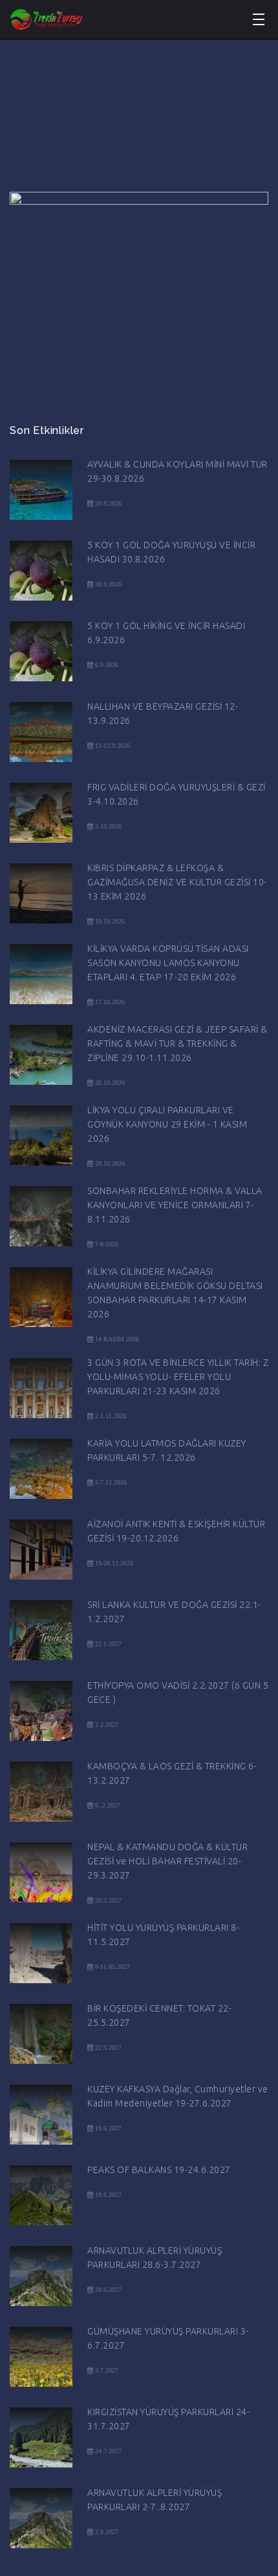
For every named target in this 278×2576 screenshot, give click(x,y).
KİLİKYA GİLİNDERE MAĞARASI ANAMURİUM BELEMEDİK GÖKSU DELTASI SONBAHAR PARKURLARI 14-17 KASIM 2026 (175, 1293)
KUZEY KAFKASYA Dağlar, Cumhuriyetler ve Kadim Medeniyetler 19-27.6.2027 (178, 2096)
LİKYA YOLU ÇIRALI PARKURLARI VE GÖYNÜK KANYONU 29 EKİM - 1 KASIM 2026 (167, 1124)
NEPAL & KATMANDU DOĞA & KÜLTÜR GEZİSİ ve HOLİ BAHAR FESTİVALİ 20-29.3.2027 (167, 1861)
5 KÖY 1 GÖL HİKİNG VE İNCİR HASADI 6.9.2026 (166, 633)
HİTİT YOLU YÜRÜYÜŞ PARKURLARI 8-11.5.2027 (163, 1935)
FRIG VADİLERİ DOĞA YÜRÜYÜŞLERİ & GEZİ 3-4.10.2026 (176, 794)
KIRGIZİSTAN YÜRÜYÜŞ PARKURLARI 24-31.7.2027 (168, 2419)
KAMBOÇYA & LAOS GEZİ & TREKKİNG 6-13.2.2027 (172, 1773)
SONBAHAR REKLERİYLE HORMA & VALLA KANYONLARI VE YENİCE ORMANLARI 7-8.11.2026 (175, 1205)
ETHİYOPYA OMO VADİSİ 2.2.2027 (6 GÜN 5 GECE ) (178, 1693)
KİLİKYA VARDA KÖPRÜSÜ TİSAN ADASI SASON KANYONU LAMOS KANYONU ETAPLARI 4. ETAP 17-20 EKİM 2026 (168, 963)
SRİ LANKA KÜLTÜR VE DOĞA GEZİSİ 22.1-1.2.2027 (174, 1612)
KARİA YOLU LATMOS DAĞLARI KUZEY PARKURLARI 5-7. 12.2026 (167, 1450)
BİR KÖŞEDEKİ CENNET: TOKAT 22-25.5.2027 (159, 2015)
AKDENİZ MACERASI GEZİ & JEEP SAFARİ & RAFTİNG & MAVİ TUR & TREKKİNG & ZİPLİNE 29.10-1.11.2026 (177, 1044)
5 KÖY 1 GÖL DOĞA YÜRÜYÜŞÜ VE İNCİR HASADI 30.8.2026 (171, 552)
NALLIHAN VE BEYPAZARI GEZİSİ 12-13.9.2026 (163, 714)
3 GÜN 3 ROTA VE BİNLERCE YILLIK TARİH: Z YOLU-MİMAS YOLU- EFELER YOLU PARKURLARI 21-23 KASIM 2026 (178, 1377)
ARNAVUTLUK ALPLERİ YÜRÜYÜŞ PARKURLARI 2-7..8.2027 (155, 2500)
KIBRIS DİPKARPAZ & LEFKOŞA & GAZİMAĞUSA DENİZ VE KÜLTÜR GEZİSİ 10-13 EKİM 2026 (177, 882)
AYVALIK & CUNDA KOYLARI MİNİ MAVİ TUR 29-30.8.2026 (177, 471)
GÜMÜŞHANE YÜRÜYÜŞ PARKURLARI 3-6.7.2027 (168, 2338)
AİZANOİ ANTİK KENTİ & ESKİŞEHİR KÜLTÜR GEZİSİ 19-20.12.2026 (176, 1531)
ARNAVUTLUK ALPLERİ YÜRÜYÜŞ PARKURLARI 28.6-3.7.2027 (155, 2258)
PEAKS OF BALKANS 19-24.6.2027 (159, 2170)
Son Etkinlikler (47, 430)
